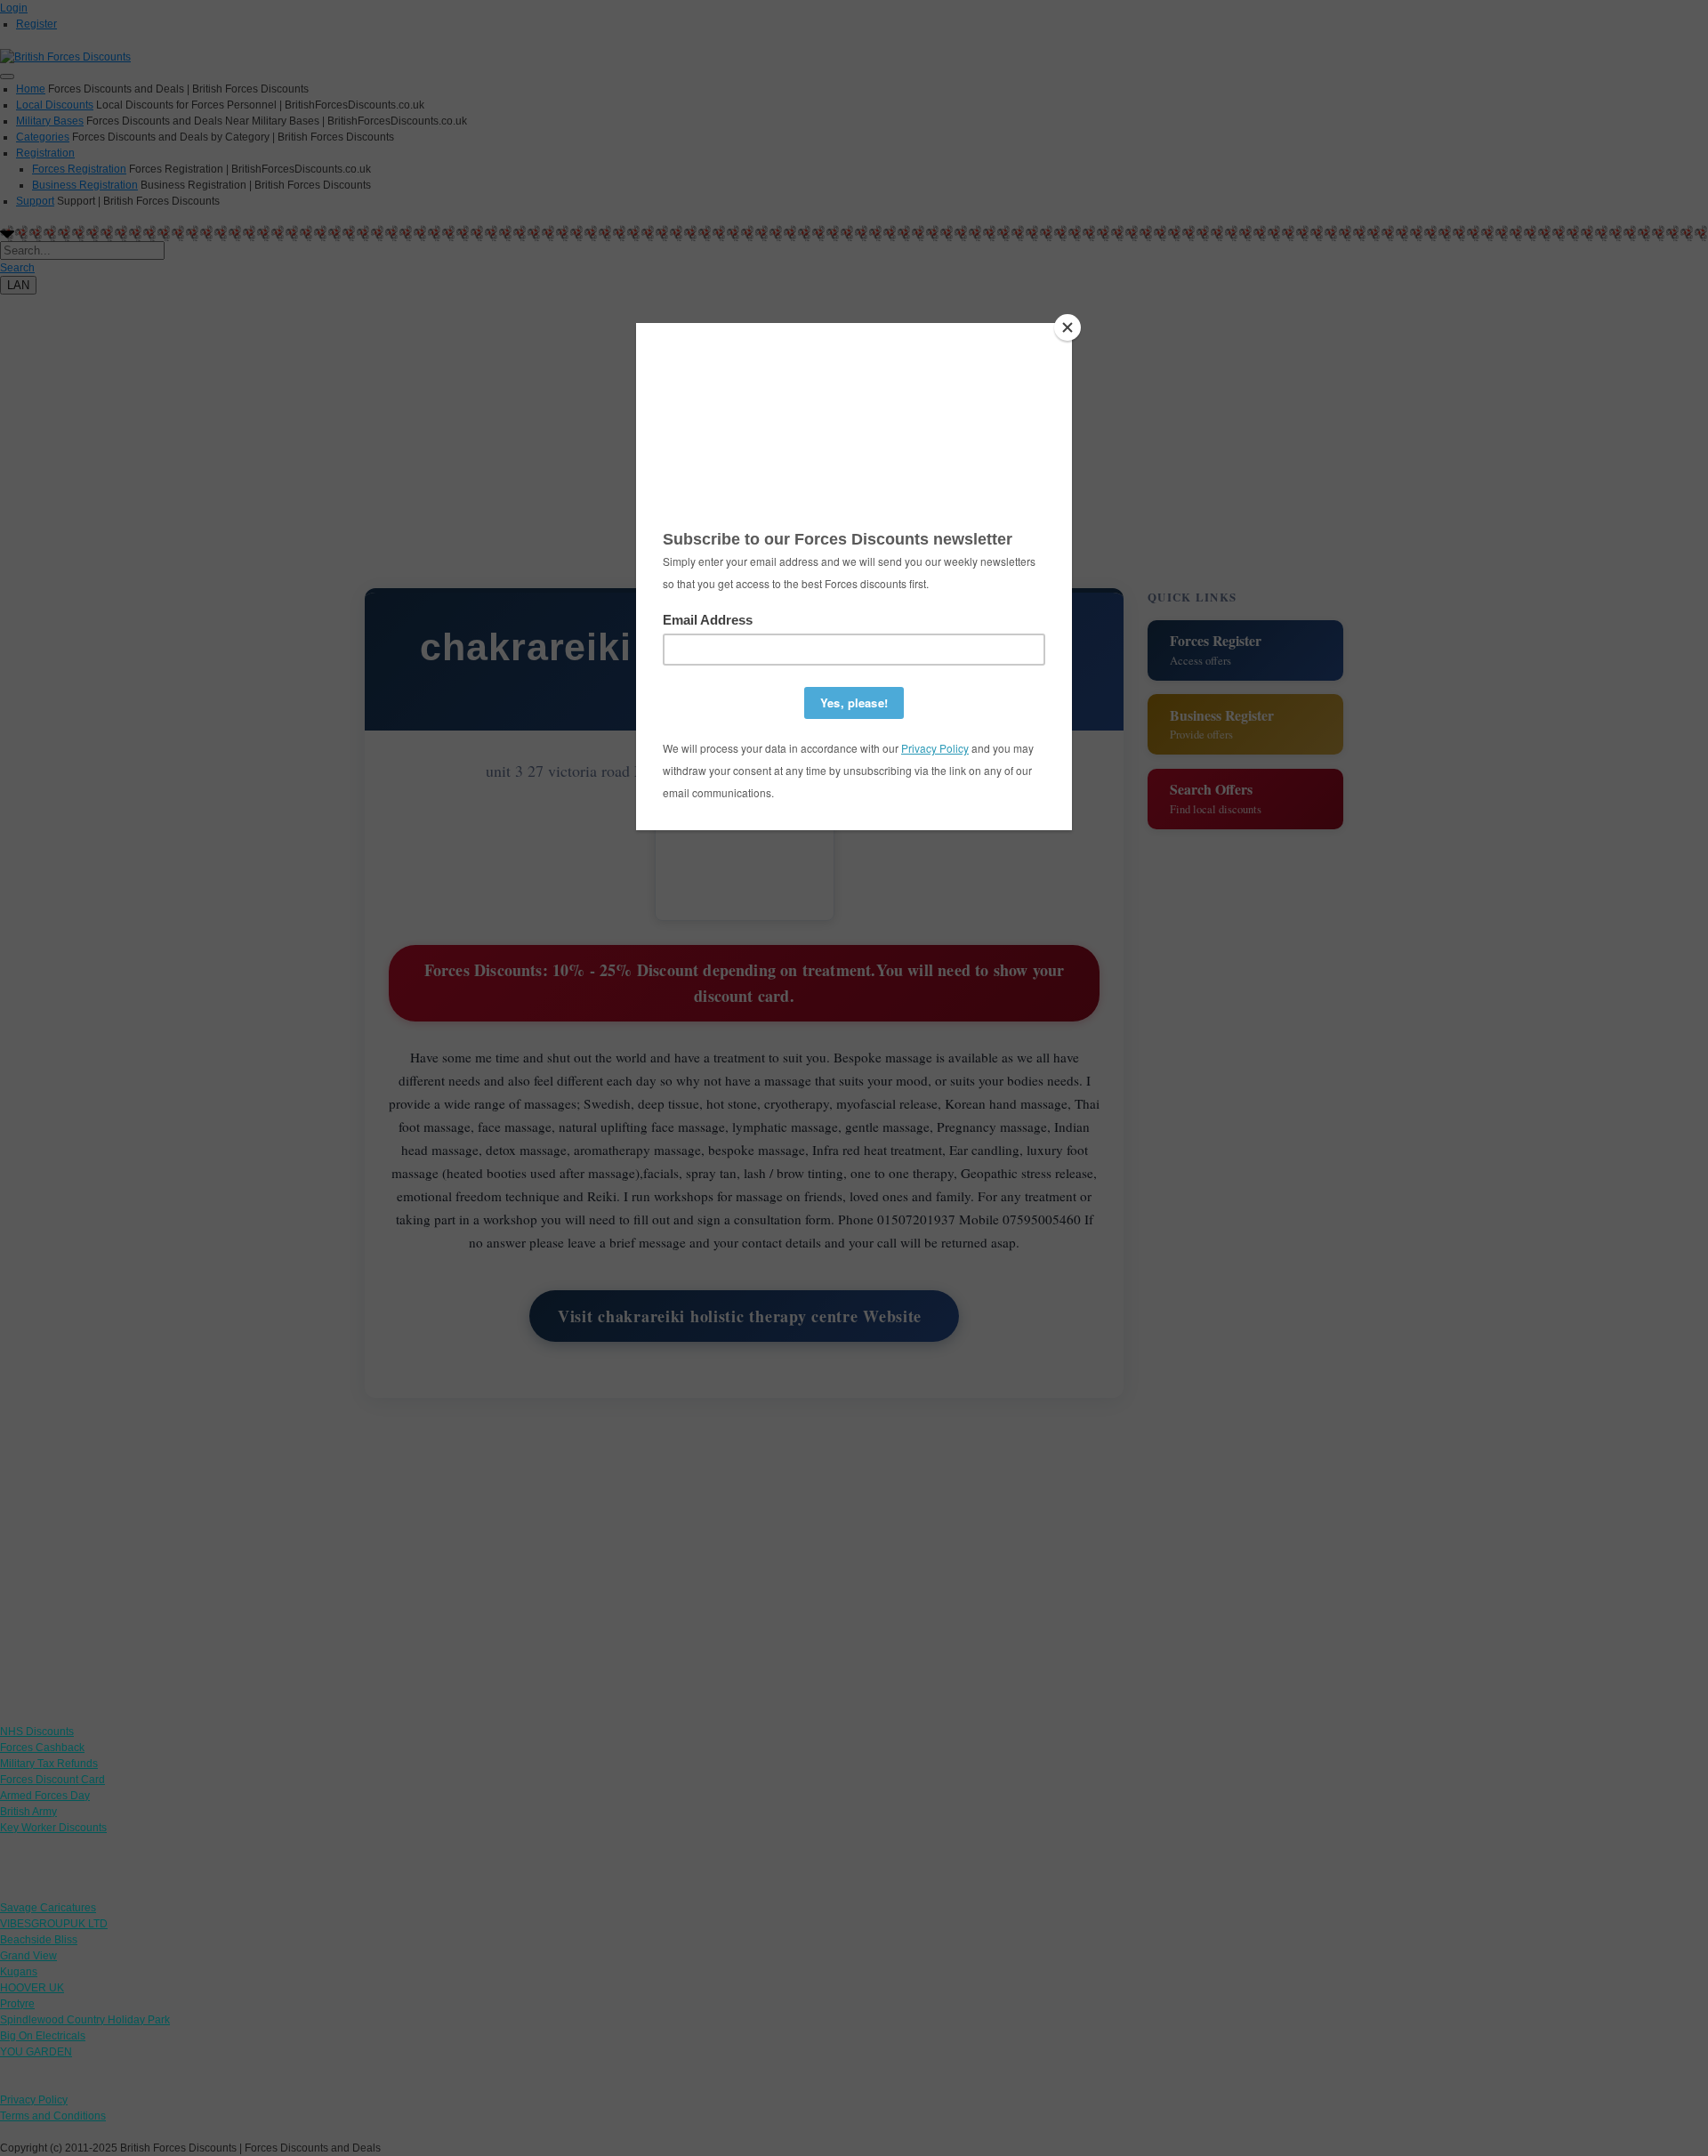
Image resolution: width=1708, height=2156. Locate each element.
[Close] (1067, 327)
